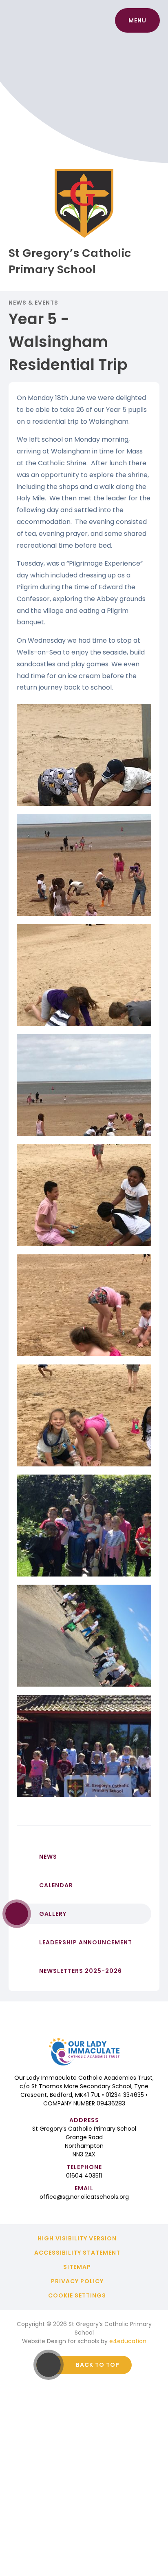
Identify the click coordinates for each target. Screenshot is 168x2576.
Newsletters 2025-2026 (81, 1971)
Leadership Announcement (86, 1942)
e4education (128, 2341)
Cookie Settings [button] (77, 2295)
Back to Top (98, 2365)
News (48, 1857)
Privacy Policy (77, 2281)
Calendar (56, 1885)
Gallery (53, 1914)
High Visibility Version (77, 2238)
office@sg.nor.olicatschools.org (84, 2197)
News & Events (34, 303)
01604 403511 (84, 2176)
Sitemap (77, 2267)
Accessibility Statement (77, 2253)
